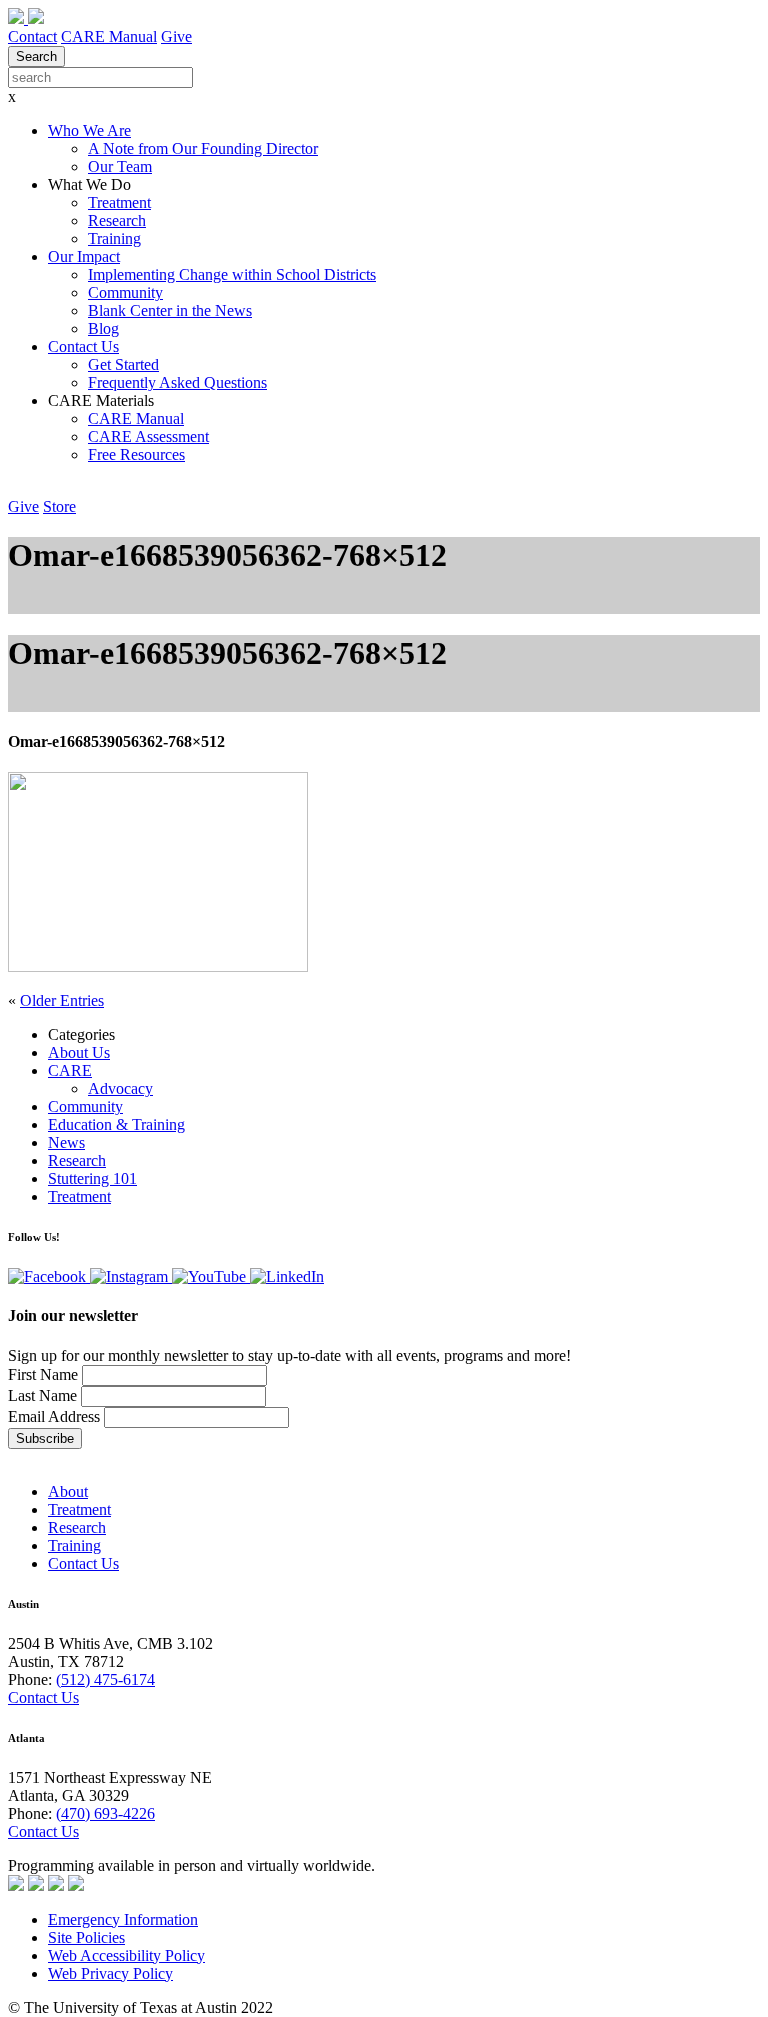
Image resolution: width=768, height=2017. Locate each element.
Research (117, 220)
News (66, 1142)
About (68, 1491)
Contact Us (83, 346)
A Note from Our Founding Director (203, 148)
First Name (45, 1374)
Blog (103, 328)
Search (36, 56)
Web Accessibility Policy (126, 1955)
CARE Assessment (148, 436)
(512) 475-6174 (105, 1679)
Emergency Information (123, 1919)
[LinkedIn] (287, 1276)
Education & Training (116, 1124)
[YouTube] (211, 1276)
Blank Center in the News (170, 310)
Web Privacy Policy (110, 1973)
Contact (32, 36)
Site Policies (86, 1937)
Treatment (119, 202)
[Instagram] (131, 1276)
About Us (79, 1052)
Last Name (42, 1395)
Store (59, 506)
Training (114, 238)
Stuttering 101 (92, 1178)
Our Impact (84, 256)
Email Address (54, 1416)
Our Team (120, 166)
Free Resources (136, 454)
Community (125, 292)
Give (176, 36)
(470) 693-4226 (105, 1813)
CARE (70, 1070)
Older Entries (62, 1000)
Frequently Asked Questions (177, 382)
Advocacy (120, 1088)
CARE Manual (109, 36)
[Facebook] (49, 1276)
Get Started (123, 364)
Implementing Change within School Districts (232, 274)
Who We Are (89, 130)
